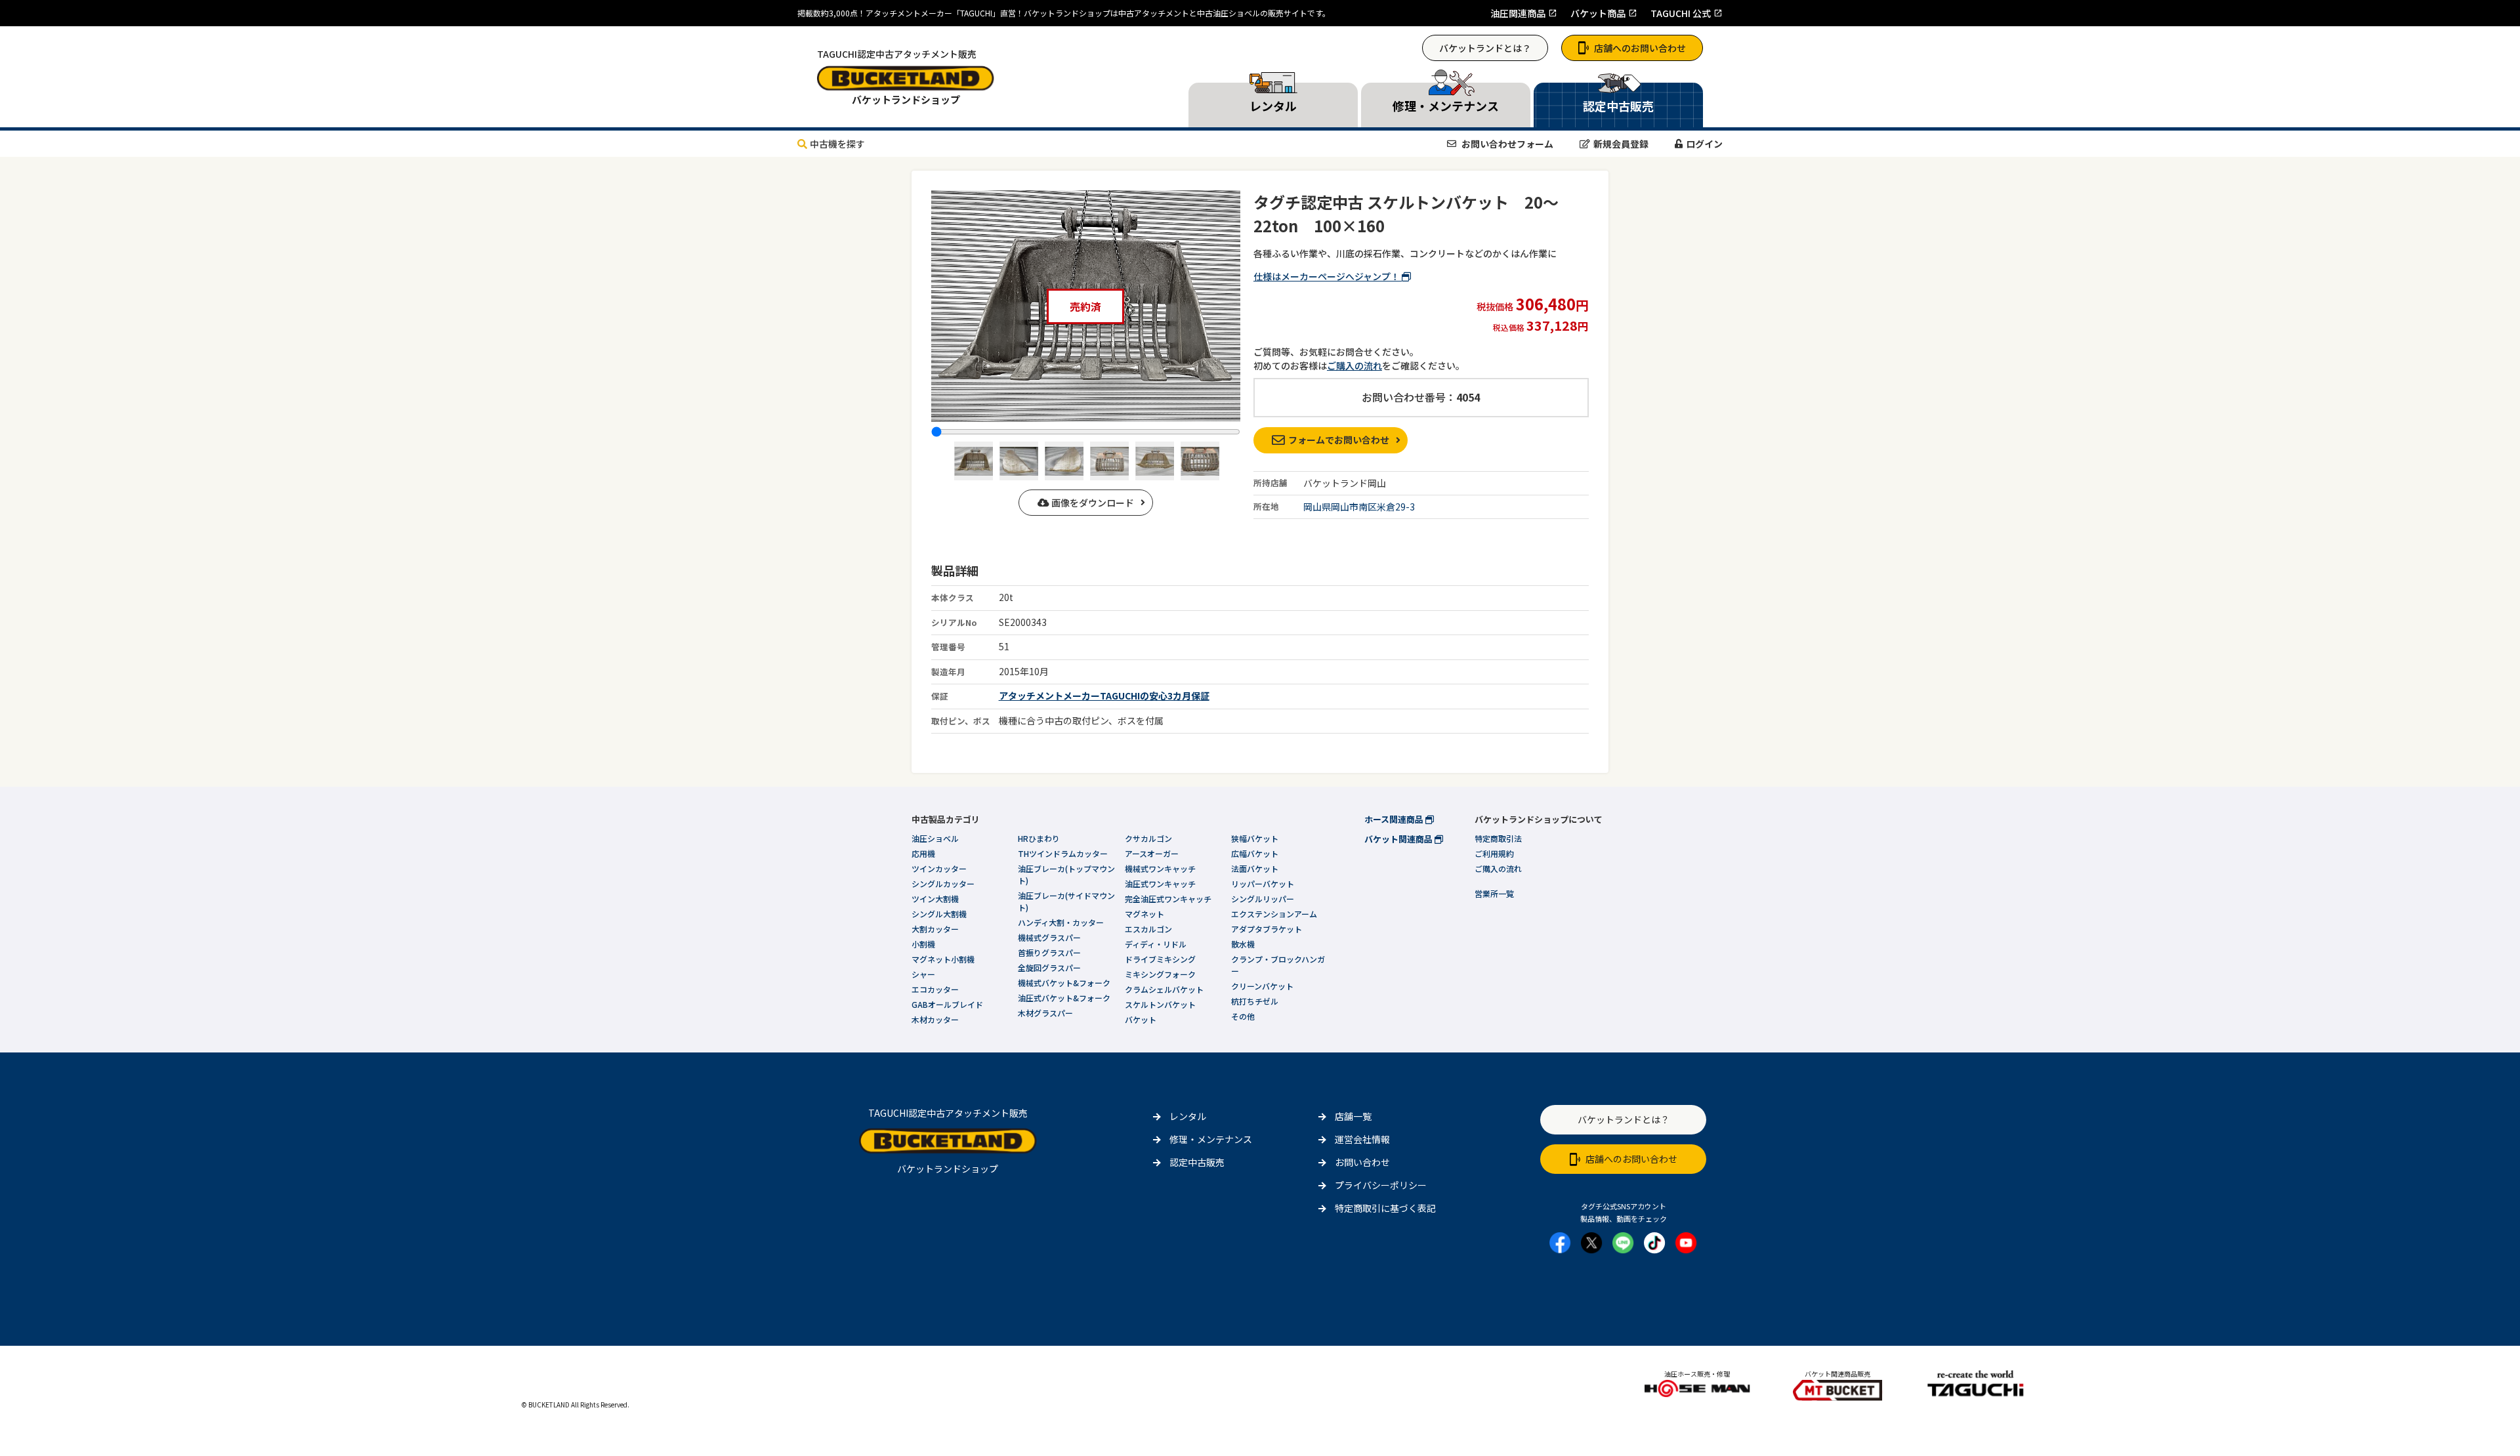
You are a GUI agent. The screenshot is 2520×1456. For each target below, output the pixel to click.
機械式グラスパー (1049, 937)
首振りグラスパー (1049, 952)
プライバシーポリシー (1381, 1185)
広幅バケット (1255, 853)
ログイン (1704, 144)
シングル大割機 (939, 914)
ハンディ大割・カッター (1061, 922)
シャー (923, 974)
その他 (1243, 1016)
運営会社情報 (1362, 1139)
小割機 (923, 944)
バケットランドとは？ (1485, 48)
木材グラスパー (1045, 1013)
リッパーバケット (1263, 884)
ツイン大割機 (935, 899)
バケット (1141, 1019)
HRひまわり (1039, 838)
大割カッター (935, 929)
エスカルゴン (1148, 929)
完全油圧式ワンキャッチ (1168, 899)
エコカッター (935, 989)
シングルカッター (943, 884)
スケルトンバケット (1160, 1004)
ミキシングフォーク (1160, 974)
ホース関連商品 (1395, 819)
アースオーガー (1152, 853)
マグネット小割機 (943, 959)
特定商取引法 (1498, 838)
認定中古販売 (1197, 1162)
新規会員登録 (1621, 144)
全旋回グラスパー (1049, 967)
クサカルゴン (1148, 838)
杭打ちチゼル (1255, 1001)
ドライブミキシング (1160, 959)
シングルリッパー (1263, 899)
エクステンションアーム (1274, 914)
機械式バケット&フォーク (1064, 983)
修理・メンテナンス (1211, 1139)
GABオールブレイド (947, 1004)
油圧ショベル (935, 838)
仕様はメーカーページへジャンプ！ (1328, 276)
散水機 (1243, 944)
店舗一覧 (1353, 1116)
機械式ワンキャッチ (1160, 868)
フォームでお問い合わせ (1339, 440)
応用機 (923, 853)
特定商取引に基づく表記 (1385, 1208)
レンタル (1188, 1116)
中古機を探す (837, 144)
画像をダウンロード (1092, 503)
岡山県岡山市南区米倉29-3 (1359, 507)
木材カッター (935, 1019)
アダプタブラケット (1267, 929)
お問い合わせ (1362, 1162)
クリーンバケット (1262, 986)
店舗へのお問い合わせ (1640, 48)
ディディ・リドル (1156, 944)
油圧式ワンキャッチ (1160, 884)
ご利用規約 (1494, 853)
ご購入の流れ (1354, 365)
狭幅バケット (1255, 838)
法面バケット (1255, 868)
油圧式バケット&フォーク (1064, 998)
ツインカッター (939, 868)
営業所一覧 (1494, 893)
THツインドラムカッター (1063, 853)
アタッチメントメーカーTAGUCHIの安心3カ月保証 (1104, 696)
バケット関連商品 (1399, 839)
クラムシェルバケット (1164, 989)
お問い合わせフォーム (1506, 144)
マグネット (1144, 914)
